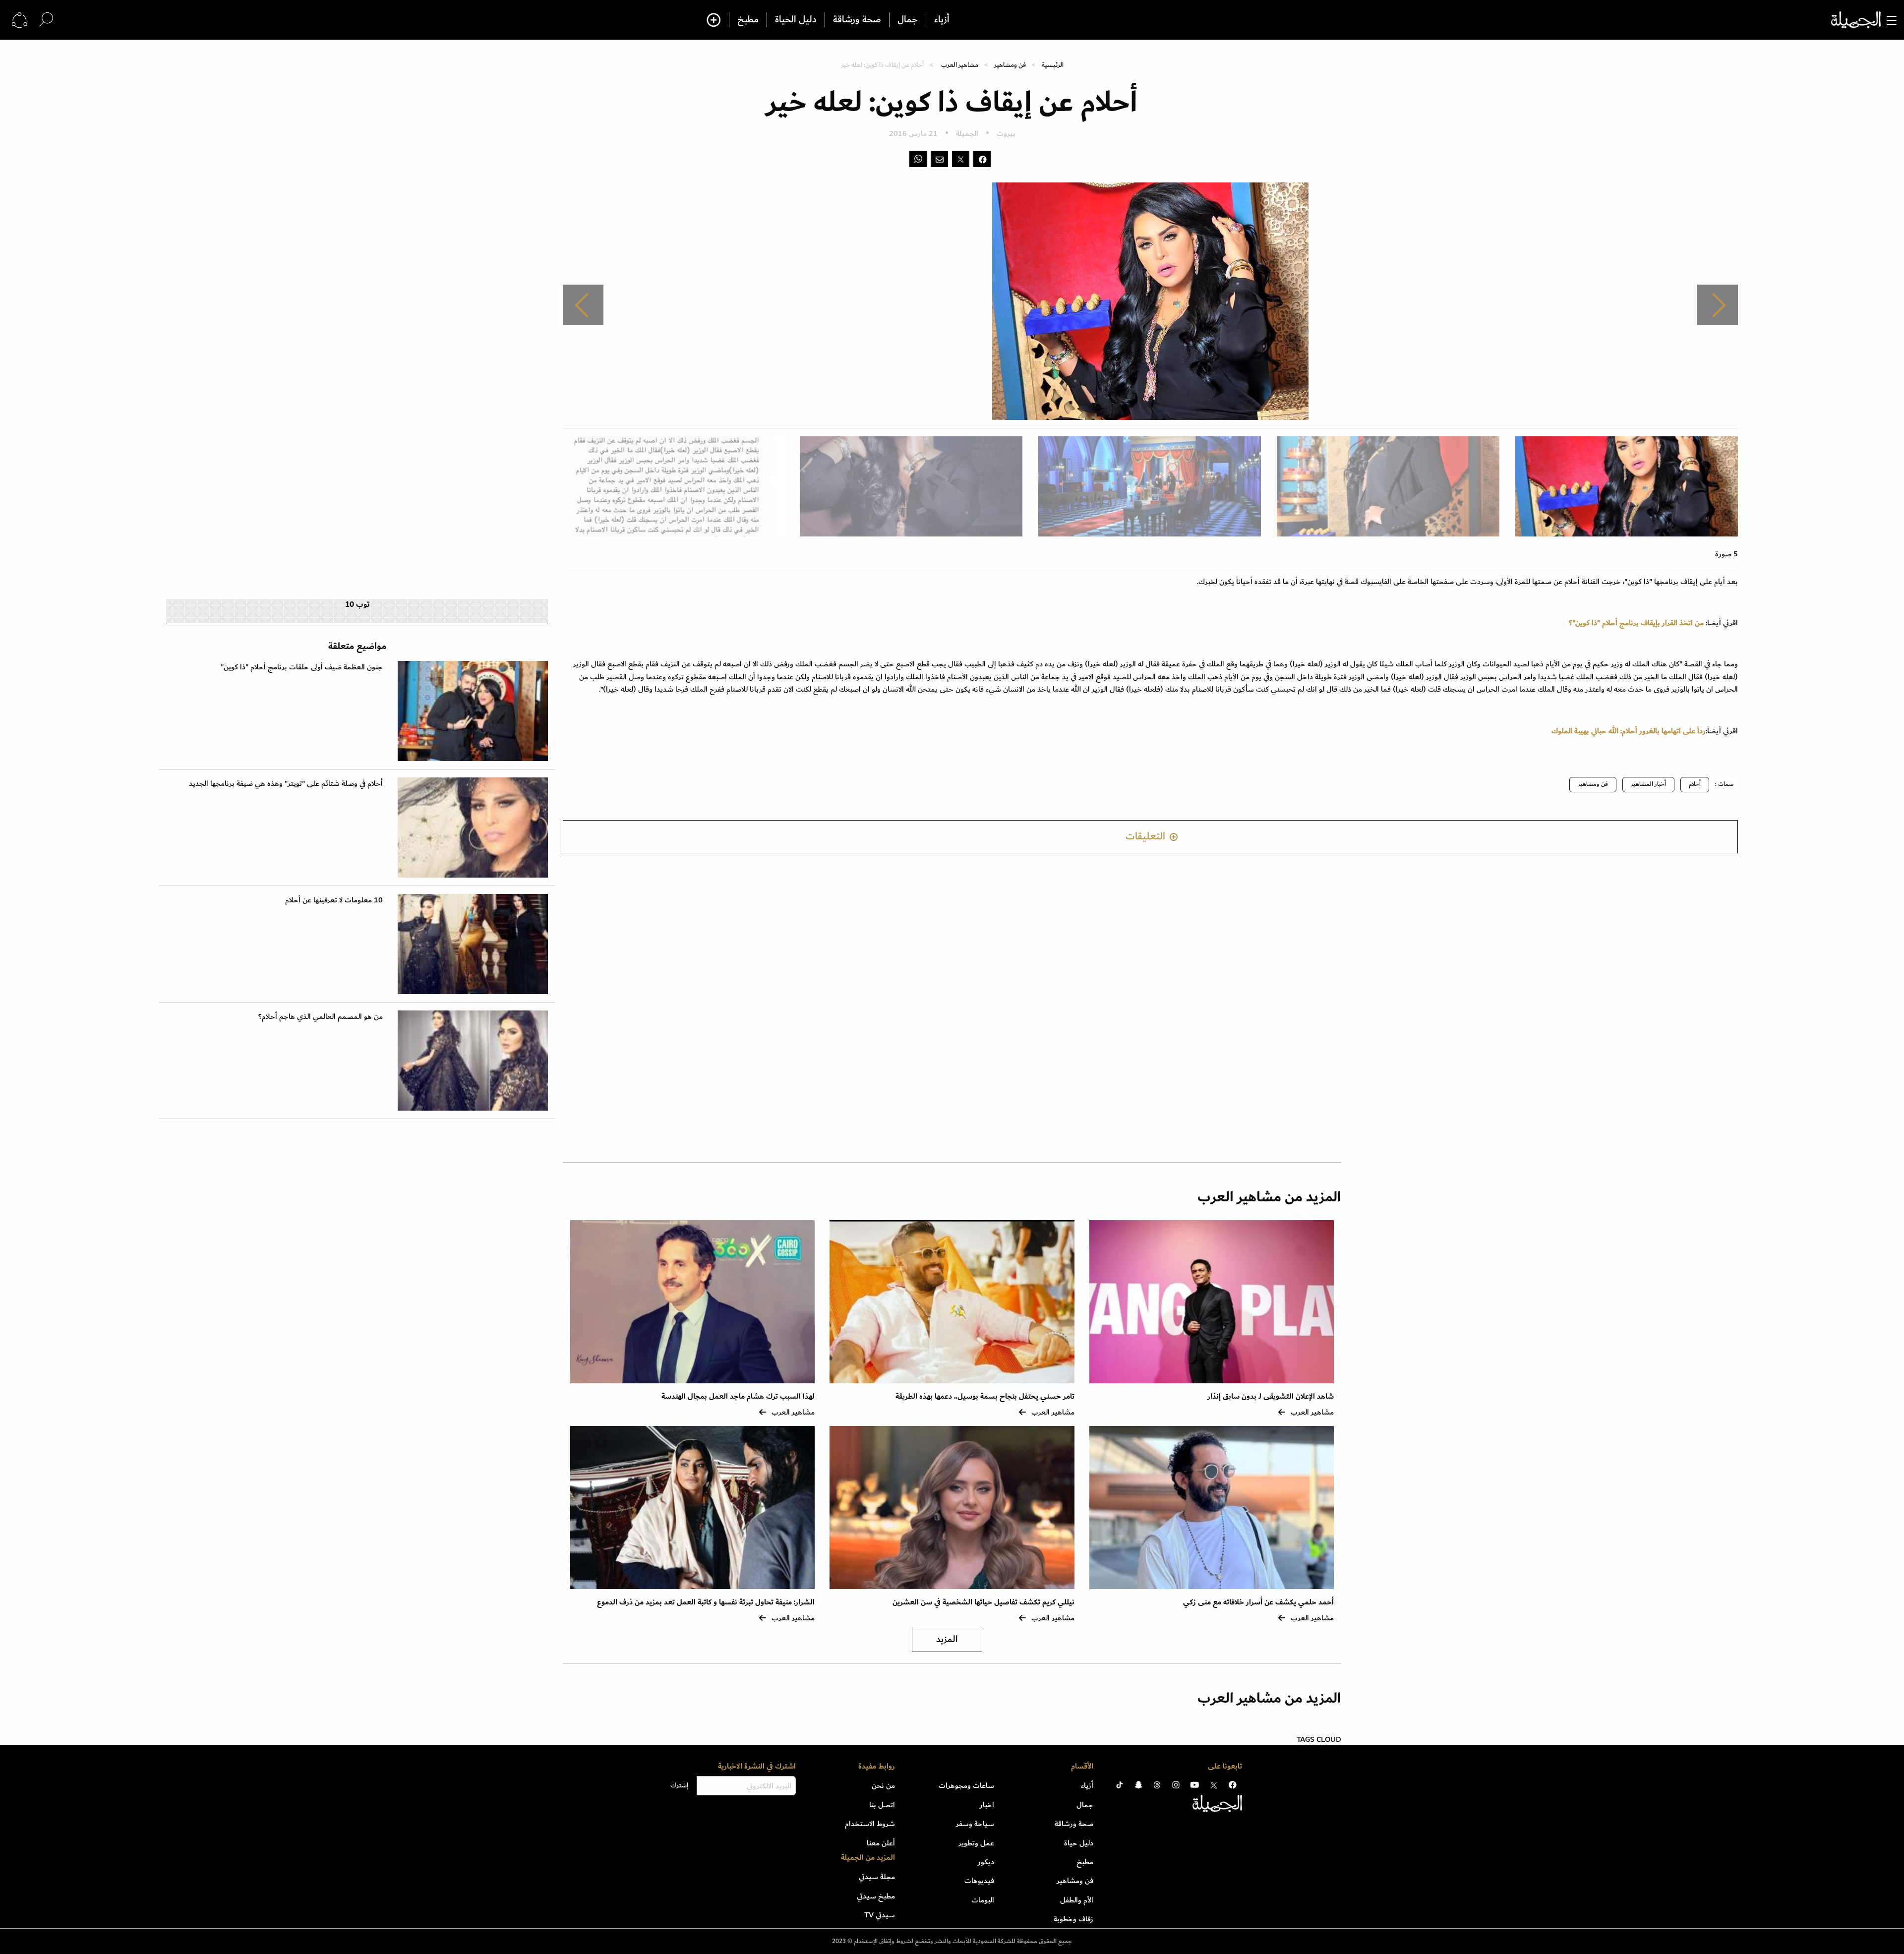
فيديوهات (979, 1881)
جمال (908, 20)
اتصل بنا (882, 1805)
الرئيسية (1053, 65)
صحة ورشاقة (857, 20)
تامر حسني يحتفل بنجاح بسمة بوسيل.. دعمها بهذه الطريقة (985, 1396)
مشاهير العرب (960, 65)
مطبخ (748, 20)
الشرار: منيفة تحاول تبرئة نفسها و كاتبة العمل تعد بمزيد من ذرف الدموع (706, 1602)
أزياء (942, 20)
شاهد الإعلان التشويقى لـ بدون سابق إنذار (1271, 1396)
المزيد (947, 1639)
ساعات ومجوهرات (966, 1785)
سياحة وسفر (975, 1824)
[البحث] (46, 20)
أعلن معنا (881, 1843)
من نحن (883, 1785)
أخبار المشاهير (1648, 784)
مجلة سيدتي (877, 1877)
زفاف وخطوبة (1073, 1919)
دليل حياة (1079, 1843)
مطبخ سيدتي (876, 1896)
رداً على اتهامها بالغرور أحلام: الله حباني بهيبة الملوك (1629, 731)
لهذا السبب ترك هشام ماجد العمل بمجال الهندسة (738, 1396)
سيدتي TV (880, 1915)
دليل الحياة (796, 20)
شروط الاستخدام (870, 1824)
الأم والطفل (1077, 1900)
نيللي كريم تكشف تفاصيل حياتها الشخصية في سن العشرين (983, 1602)
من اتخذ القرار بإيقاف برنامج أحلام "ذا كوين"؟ (1636, 623)
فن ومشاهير (1010, 65)
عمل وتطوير (976, 1843)
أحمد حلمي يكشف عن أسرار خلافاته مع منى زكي (1258, 1602)
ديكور (986, 1862)
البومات (983, 1900)
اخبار (987, 1805)
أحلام (1695, 784)
